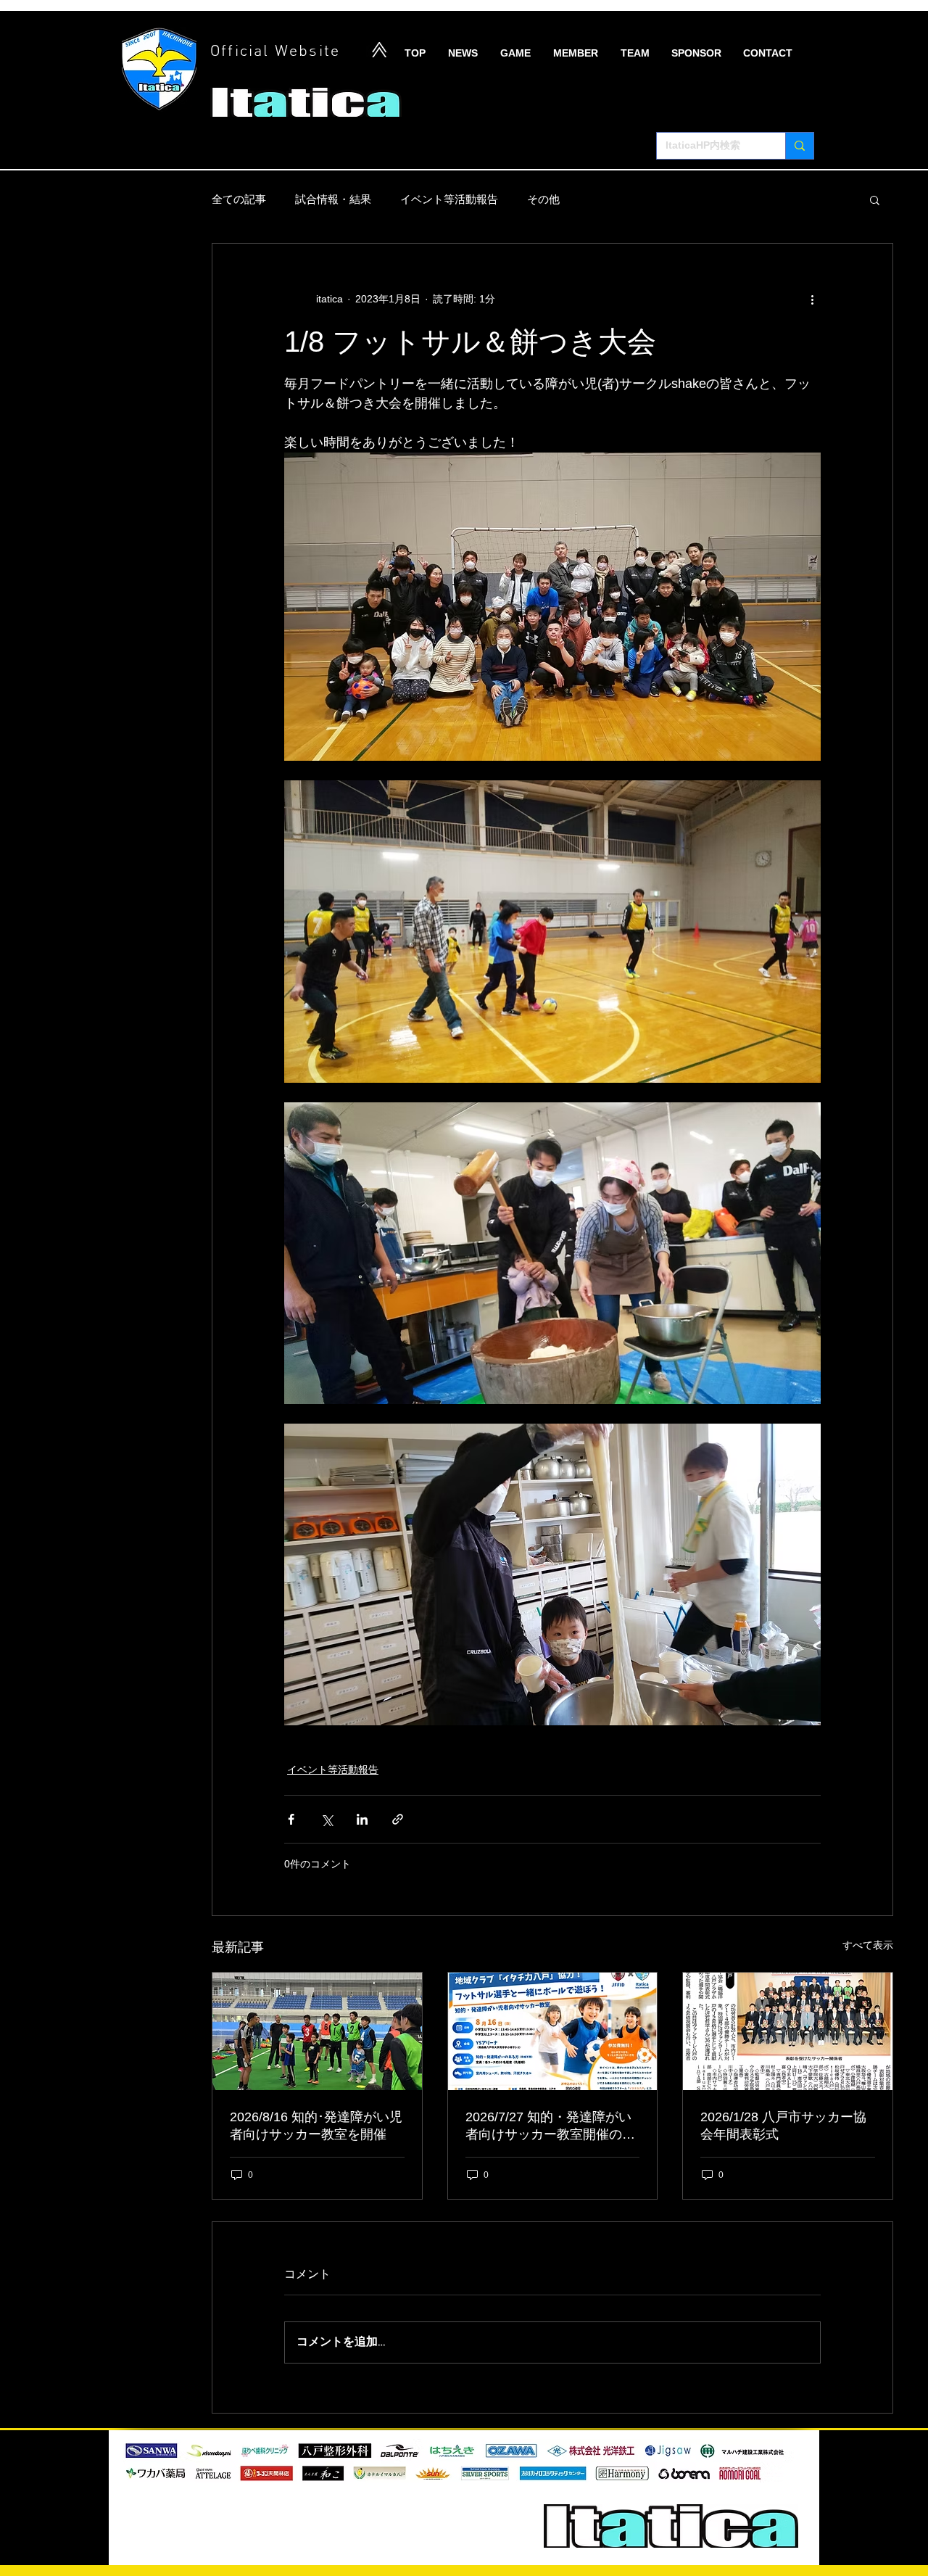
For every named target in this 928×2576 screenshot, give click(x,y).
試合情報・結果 (333, 199)
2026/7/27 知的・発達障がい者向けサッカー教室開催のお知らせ (550, 2126)
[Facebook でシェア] (291, 1819)
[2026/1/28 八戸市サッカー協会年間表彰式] (788, 2031)
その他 (543, 199)
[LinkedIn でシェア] (362, 1819)
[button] (875, 199)
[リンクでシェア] (398, 1819)
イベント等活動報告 (449, 199)
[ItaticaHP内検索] (799, 146)
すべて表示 (868, 1945)
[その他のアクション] (812, 299)
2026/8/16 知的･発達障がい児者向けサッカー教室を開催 (316, 2126)
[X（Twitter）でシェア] (327, 1819)
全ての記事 (239, 199)
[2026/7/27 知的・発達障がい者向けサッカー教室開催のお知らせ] (553, 2031)
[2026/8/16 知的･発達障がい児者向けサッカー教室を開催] (317, 2031)
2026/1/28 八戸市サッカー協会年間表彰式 (783, 2126)
